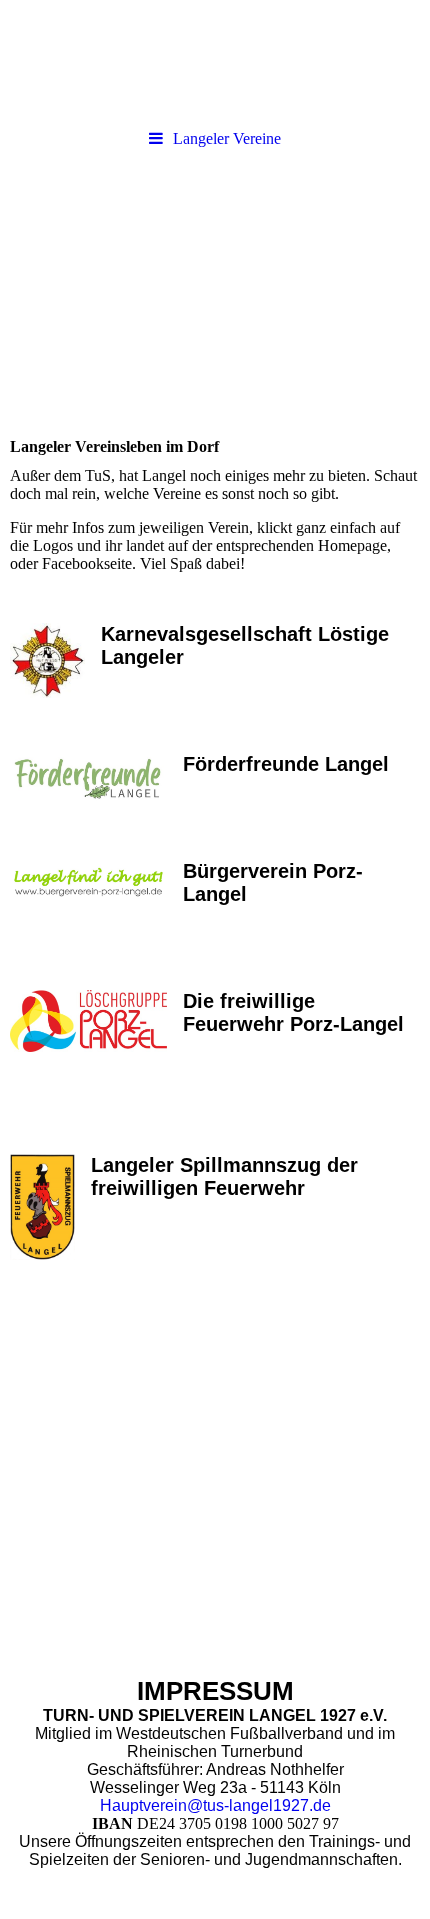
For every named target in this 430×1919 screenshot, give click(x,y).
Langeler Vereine (227, 138)
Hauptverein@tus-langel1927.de (215, 1805)
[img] (215, 60)
